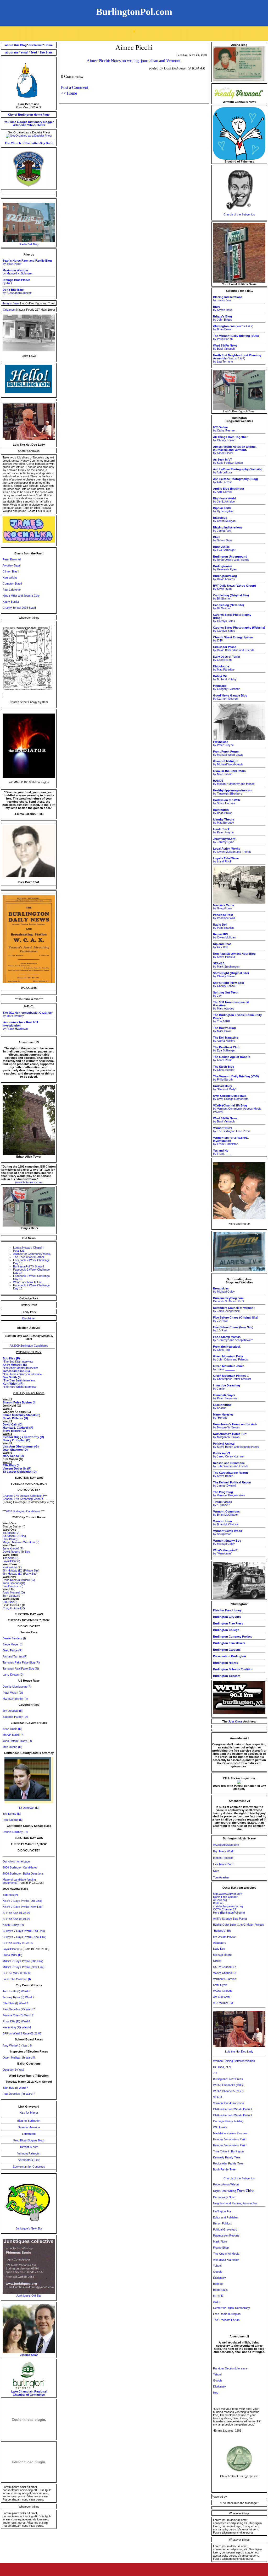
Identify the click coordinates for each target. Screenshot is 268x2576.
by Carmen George (230, 697)
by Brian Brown (223, 811)
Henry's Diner (11, 303)
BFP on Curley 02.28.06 (18, 1943)
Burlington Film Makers (229, 1643)
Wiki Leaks (220, 2127)
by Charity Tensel (230, 439)
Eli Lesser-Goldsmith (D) (20, 1472)
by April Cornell (228, 490)
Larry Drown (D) (13, 1675)
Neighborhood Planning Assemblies (235, 2203)
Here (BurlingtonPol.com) (229, 1913)
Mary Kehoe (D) (13, 1456)
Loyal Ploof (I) (11, 1561)
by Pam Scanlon (223, 926)
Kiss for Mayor (29, 2113)
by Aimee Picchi (235, 450)
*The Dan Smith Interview (19, 1380)
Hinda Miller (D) (12, 1955)
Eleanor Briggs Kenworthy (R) (23, 1437)
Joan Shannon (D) (15, 1450)
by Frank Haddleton (20, 1025)
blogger (48, 122)
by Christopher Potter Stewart (232, 1377)
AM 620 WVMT (223, 1997)
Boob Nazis (220, 2290)
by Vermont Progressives (229, 1494)
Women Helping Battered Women (234, 2061)
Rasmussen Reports (226, 2235)
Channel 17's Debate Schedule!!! (23, 1496)
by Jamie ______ (229, 1368)
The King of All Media (226, 2254)
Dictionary (35, 122)
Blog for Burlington (29, 2121)
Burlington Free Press (228, 1623)
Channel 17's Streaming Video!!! (23, 1499)
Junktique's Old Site (29, 2296)
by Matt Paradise (224, 668)
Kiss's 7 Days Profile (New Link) (23, 1907)
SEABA (218, 2097)
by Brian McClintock (226, 1513)
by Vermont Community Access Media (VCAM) (237, 1109)
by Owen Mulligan (224, 519)
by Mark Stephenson (226, 965)
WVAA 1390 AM (223, 1991)
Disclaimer (29, 1318)
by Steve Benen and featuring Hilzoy (236, 1445)
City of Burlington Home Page (29, 115)
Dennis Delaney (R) (15, 1832)
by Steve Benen (231, 1474)
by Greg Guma (224, 907)
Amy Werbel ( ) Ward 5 (17, 2045)
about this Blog (16, 45)
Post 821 (19, 1251)
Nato (216, 1871)
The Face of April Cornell (29, 1257)
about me (12, 52)
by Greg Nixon (227, 658)
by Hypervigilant (223, 510)
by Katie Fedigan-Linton (228, 461)
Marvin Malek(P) (13, 1735)
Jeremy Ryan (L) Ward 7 (18, 1997)
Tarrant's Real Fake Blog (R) (21, 1668)
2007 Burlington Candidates (23, 1511)
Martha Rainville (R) (15, 1699)
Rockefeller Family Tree (228, 2163)
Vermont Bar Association (228, 2103)
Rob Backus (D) (13, 1820)
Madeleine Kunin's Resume (230, 2133)
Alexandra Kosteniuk (226, 2260)
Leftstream (29, 2134)
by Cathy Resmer (224, 429)
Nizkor (217, 1961)
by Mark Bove (224, 1029)
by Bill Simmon (231, 597)
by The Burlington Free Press (232, 1130)
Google (22, 122)
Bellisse (218, 1903)
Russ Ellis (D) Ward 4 (16, 2021)
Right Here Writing (234, 2191)
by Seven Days (223, 308)
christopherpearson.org (228, 1906)
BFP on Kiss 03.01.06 (16, 1919)
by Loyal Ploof (226, 860)
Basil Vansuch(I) (13, 1586)
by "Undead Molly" (225, 1088)
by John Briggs (223, 318)
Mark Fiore (220, 2242)
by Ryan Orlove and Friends (231, 558)
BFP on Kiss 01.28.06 (16, 1913)
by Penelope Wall (224, 916)
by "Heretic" (223, 1416)
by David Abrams (225, 577)
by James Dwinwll (232, 1484)
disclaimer (36, 45)
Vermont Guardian (225, 1979)
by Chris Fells (227, 1348)
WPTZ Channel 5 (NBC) (228, 2091)
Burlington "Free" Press (228, 2079)
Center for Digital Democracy (231, 2308)
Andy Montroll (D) (14, 1592)
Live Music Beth (223, 1864)
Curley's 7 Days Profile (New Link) (24, 1937)
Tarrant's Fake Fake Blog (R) (21, 1662)
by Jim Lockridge (224, 500)
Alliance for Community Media (32, 1254)
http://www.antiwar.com (228, 1894)
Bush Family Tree (224, 2169)
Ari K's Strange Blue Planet (230, 1919)
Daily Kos (219, 1949)
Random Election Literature (230, 2368)
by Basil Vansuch (225, 347)
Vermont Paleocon (29, 2153)
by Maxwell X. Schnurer (18, 272)
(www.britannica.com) (29, 1182)
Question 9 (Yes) (13, 2070)
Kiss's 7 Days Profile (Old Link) (22, 1901)
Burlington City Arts (227, 1617)
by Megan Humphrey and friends (234, 782)
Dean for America (29, 2127)
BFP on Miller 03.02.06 (17, 1973)
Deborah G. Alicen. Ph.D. (229, 1300)
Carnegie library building (228, 2121)
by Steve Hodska (227, 802)
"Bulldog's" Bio (222, 1931)
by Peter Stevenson (226, 1397)
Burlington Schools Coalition (233, 1669)
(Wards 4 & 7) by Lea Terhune (237, 358)
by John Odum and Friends (230, 1358)
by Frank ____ (222, 1152)
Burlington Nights (225, 1663)
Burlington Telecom (227, 1676)
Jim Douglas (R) (13, 1711)
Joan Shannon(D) (14, 1583)
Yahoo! (32, 125)
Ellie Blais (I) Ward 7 (15, 2003)
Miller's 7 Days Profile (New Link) (24, 1967)
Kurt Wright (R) (12, 1567)
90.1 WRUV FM (223, 2003)
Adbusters (220, 1943)
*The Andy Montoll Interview (20, 1368)
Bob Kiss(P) (10, 1895)
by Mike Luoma (229, 773)
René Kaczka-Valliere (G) (19, 1580)
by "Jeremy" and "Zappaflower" (233, 1338)
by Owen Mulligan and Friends (232, 850)
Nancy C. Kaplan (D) (16, 1440)
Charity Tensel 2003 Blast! (19, 608)
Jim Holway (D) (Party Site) (20, 1574)
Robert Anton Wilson (226, 2184)
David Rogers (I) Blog (16, 1552)
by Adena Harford (226, 1039)
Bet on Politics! (222, 2223)
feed (34, 52)
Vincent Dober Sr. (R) (17, 1468)
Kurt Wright (10, 577)
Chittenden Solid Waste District (233, 2109)
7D (215, 2073)
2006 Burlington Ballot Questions (23, 1873)
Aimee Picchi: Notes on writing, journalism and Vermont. (134, 61)
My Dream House (224, 1937)
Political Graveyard (225, 2229)
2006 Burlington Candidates (20, 1867)
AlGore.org (220, 1900)
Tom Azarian (221, 1877)
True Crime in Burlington (228, 2151)
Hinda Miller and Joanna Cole (21, 596)
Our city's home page (16, 1861)
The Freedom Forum (226, 2320)
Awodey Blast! (12, 565)
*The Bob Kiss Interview (18, 1362)
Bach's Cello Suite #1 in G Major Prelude (239, 1925)
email (25, 52)
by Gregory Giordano (227, 687)
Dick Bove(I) (11, 1539)
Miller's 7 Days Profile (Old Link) (23, 1961)
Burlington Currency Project (232, 1637)
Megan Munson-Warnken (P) (21, 1542)
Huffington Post (223, 2211)
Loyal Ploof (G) (13, 1949)
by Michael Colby (224, 1290)
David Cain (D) (13, 1424)
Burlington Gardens (227, 1650)
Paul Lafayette (12, 590)
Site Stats (46, 52)
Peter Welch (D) (13, 1693)
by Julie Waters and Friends (231, 1465)
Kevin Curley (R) (13, 1925)
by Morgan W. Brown (235, 1426)
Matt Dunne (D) (12, 1747)
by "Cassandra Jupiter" (17, 291)
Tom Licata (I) (11, 1596)
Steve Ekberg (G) (14, 1431)
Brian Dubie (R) (12, 1729)
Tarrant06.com (29, 2147)
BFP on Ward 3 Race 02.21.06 (22, 2033)
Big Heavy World (224, 1851)
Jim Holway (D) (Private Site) (21, 1570)
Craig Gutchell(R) (14, 1608)
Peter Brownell (12, 559)
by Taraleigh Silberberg (233, 792)
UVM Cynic (220, 1985)
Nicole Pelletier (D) (15, 1418)
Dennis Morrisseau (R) (17, 1687)
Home (49, 45)
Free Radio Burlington (227, 2314)
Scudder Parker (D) (15, 1717)
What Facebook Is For (27, 1282)
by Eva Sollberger (224, 548)
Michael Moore (222, 1955)
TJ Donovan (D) (29, 1808)
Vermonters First (29, 2160)
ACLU (217, 2302)
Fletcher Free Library (227, 1610)
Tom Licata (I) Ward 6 (16, 1991)
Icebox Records (223, 1858)
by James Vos (228, 299)
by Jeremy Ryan (224, 840)
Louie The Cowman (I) (17, 1979)
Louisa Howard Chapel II (29, 1248)
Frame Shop (221, 2248)
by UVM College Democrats (231, 1097)
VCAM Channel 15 (225, 1973)
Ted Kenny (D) (12, 1814)
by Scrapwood (228, 1532)
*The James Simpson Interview (22, 1374)
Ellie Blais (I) (11, 1465)
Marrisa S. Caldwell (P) (18, 1428)
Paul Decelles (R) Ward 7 (19, 2009)
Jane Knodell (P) (13, 1548)
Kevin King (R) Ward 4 (17, 2027)
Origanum (10, 310)
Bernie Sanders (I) (14, 1638)
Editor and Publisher (226, 2217)
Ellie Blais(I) (10, 1602)
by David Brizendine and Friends (234, 649)
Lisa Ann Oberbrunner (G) (21, 1446)
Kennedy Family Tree (227, 2157)
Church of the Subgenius (239, 214)
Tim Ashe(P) (10, 1558)
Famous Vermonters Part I (230, 2139)
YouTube (10, 122)
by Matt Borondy (224, 821)
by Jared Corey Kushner (229, 1455)
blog (216, 2393)
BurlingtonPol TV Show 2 (29, 1266)
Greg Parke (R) (13, 1650)
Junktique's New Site (29, 2228)
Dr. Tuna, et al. (222, 2067)
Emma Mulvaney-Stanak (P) (21, 1415)
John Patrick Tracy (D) (17, 1741)
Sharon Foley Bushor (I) (19, 1402)
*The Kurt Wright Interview (19, 1387)
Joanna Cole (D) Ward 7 (18, 2015)
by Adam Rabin (232, 1059)
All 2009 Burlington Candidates (29, 1346)
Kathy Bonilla (11, 602)
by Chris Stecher (224, 1068)
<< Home (69, 93)
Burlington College (226, 1630)
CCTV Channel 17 (225, 1909)
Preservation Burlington (230, 1656)
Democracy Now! (224, 2197)
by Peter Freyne (223, 743)
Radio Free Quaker (225, 1897)
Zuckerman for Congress (29, 2167)
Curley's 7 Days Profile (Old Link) (24, 1931)
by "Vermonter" (225, 1552)
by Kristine (222, 1406)
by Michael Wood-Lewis (228, 753)
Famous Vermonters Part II (230, 2145)
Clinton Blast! (11, 571)
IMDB (41, 125)
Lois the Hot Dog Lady (239, 2051)
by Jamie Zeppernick (234, 1309)
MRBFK (218, 2296)
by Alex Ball (222, 946)
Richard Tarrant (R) (15, 1656)
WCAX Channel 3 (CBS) (228, 2085)
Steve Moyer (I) (13, 1644)
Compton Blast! (12, 584)
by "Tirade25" (222, 1503)
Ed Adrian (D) (11, 1533)
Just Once (235, 1721)
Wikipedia (19, 125)
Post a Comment (75, 87)
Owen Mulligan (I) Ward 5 (19, 2057)
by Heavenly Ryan (225, 568)
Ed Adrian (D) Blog (14, 1536)
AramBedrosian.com (226, 1845)
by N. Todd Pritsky (225, 678)
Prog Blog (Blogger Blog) (29, 2140)
